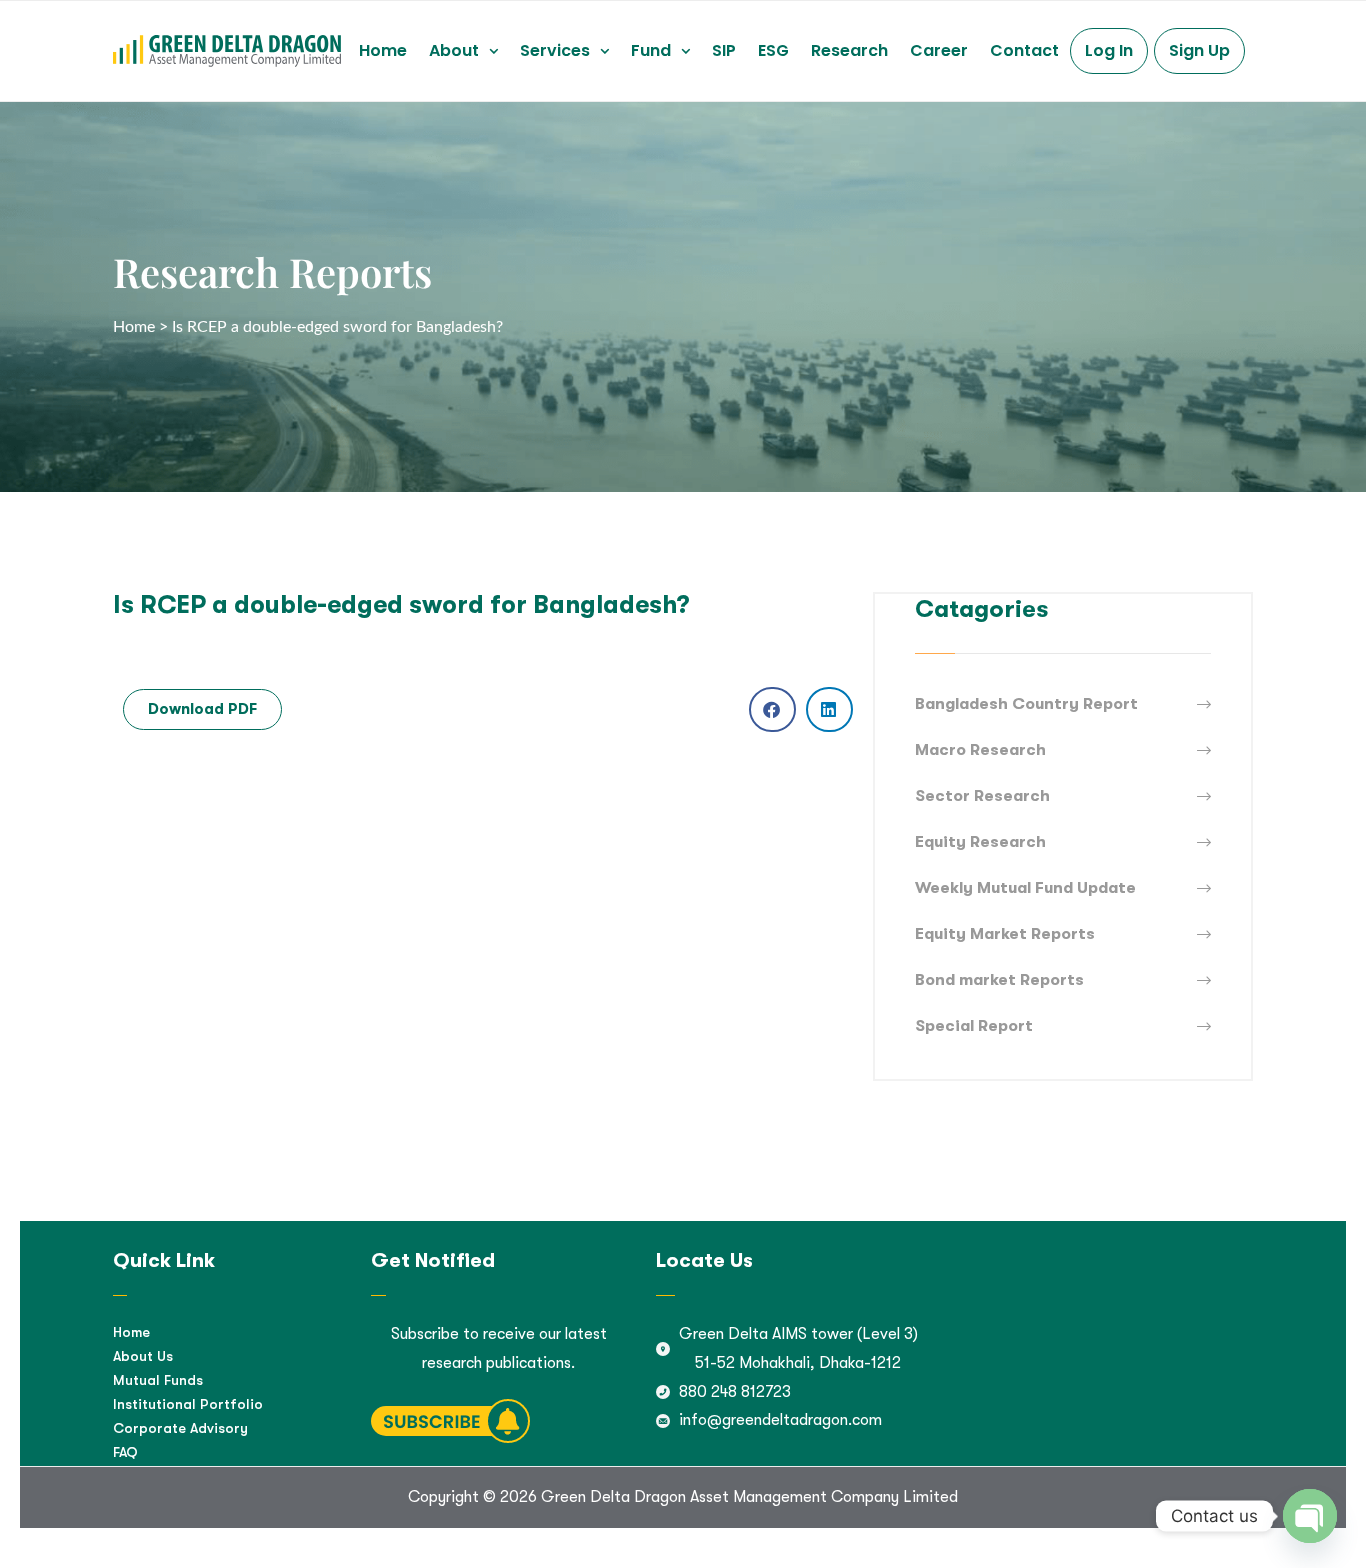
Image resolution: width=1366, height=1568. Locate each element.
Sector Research (982, 796)
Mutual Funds (158, 1380)
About (454, 50)
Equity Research (980, 842)
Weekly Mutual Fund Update (1025, 888)
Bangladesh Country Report (1026, 704)
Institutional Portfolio (188, 1404)
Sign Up (1199, 50)
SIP (724, 50)
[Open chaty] (1310, 1516)
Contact (1024, 50)
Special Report (974, 1026)
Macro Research (980, 750)
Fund (651, 50)
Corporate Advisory (180, 1428)
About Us (143, 1356)
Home (383, 50)
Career (939, 50)
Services (555, 50)
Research (849, 50)
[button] (463, 51)
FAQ (125, 1452)
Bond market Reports (999, 980)
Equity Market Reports (1005, 934)
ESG (773, 50)
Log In (1109, 50)
